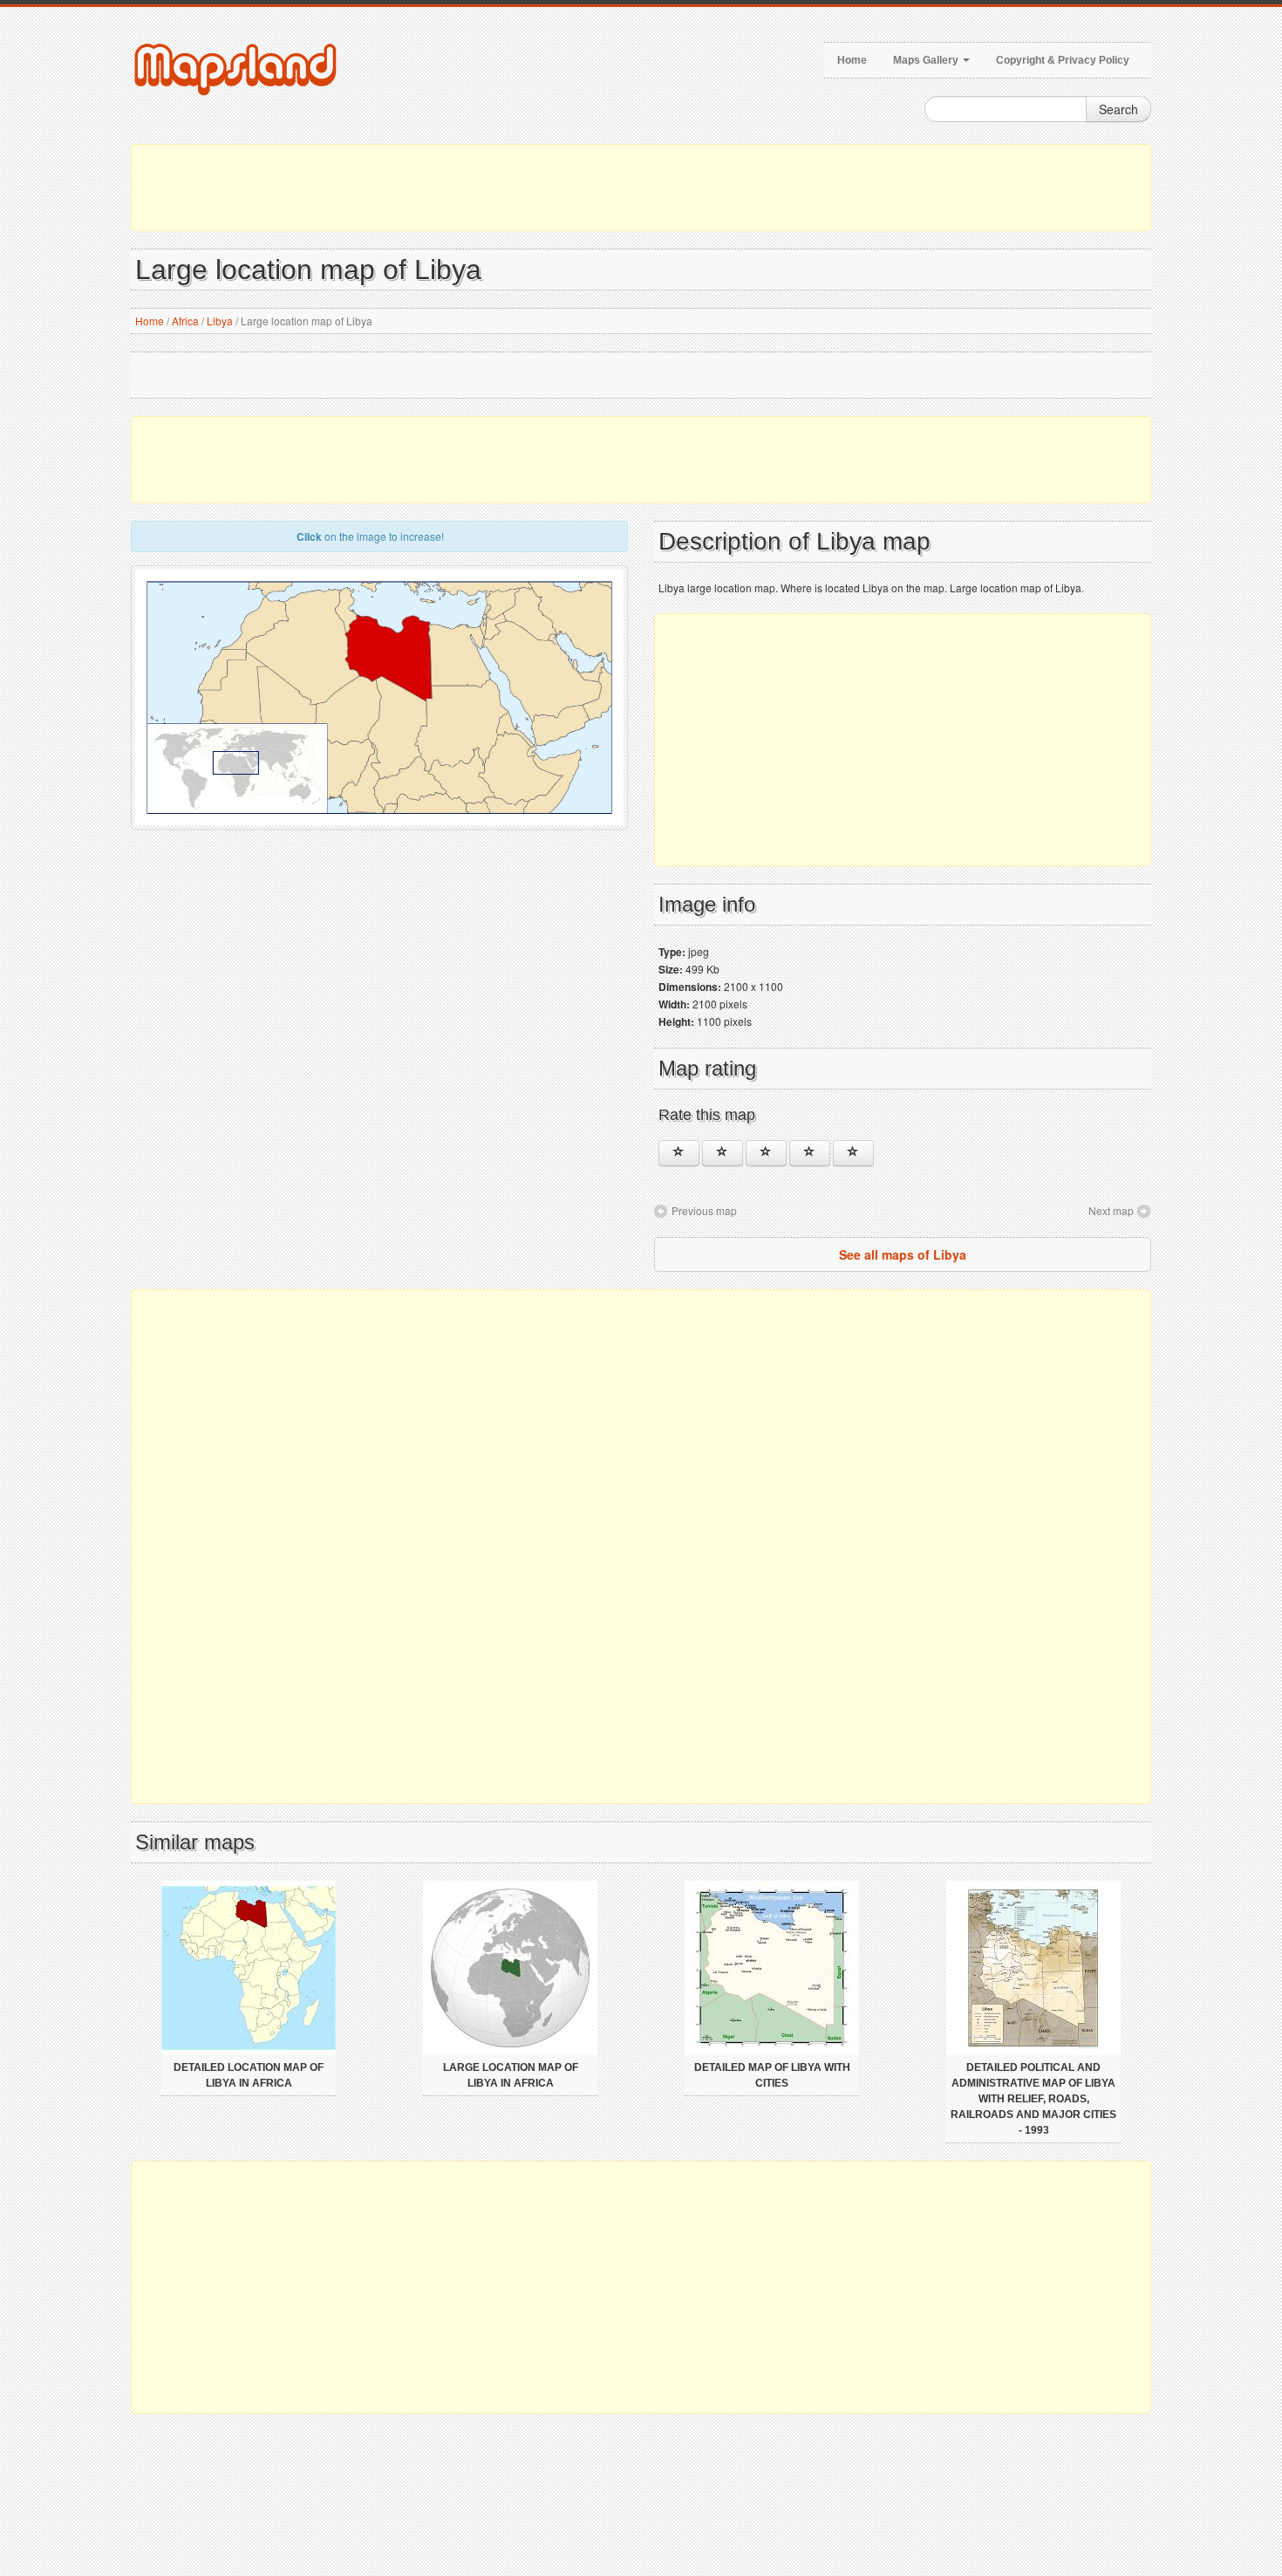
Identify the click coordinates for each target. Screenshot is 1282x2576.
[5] (853, 1153)
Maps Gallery (927, 60)
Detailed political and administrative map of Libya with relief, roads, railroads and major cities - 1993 (1033, 2099)
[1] (679, 1153)
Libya (220, 321)
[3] (766, 1153)
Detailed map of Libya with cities (772, 2075)
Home (852, 60)
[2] (723, 1153)
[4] (810, 1153)
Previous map (704, 1210)
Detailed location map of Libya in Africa (249, 2075)
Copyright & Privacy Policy (1063, 60)
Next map (1111, 1210)
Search (1118, 109)
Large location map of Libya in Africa (511, 2075)
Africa (185, 321)
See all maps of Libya (903, 1254)
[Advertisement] (641, 188)
